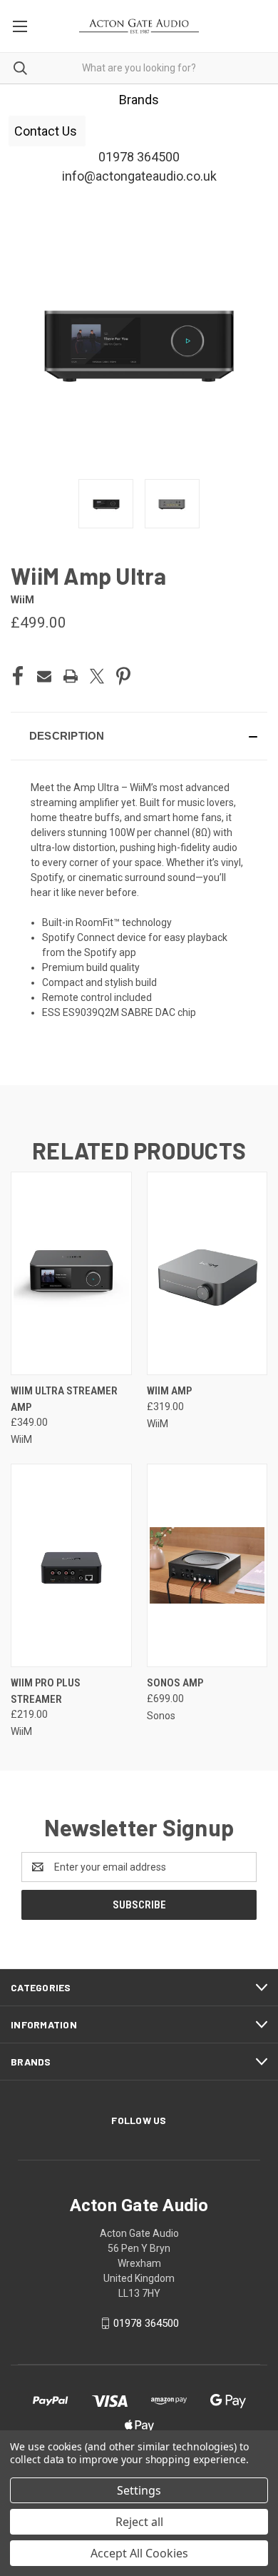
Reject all (139, 2522)
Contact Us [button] (47, 131)
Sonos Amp (175, 1683)
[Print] (71, 676)
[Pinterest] (123, 676)
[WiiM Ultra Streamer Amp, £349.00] (71, 1273)
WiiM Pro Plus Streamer (46, 1691)
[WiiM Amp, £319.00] (207, 1273)
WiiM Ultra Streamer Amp (64, 1399)
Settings (139, 2490)
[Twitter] (97, 676)
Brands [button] (139, 100)
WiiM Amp (169, 1391)
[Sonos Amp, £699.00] (207, 1565)
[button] (139, 736)
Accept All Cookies (139, 2553)
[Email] (44, 676)
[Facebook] (18, 676)
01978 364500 (146, 2323)
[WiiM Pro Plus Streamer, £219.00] (71, 1565)
